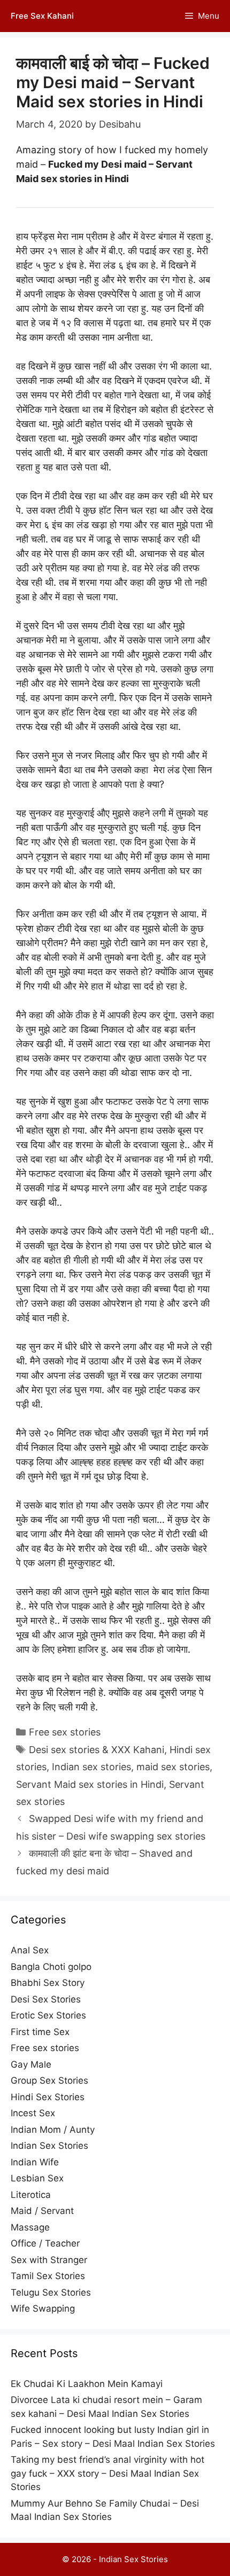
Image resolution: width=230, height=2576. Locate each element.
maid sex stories (173, 1767)
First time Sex (40, 2032)
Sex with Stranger (49, 2260)
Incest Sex (33, 2113)
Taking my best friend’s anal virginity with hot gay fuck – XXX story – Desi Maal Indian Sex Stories (108, 2473)
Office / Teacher (45, 2243)
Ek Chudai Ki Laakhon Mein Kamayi (87, 2384)
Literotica (31, 2195)
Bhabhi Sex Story (48, 1983)
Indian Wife (35, 2162)
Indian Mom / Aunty (53, 2130)
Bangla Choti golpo (51, 1967)
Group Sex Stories (49, 2080)
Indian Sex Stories (49, 2146)
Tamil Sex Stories (48, 2276)
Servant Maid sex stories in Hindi (90, 1784)
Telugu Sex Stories (51, 2292)
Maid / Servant (42, 2211)
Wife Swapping (43, 2308)
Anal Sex (30, 1950)
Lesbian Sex (37, 2178)
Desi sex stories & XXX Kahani (97, 1750)
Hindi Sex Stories (48, 2097)
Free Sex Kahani (42, 16)
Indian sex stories (91, 1767)
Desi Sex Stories (46, 1999)
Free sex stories (65, 1732)
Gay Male (31, 2064)
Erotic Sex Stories (48, 2015)
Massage (30, 2227)
